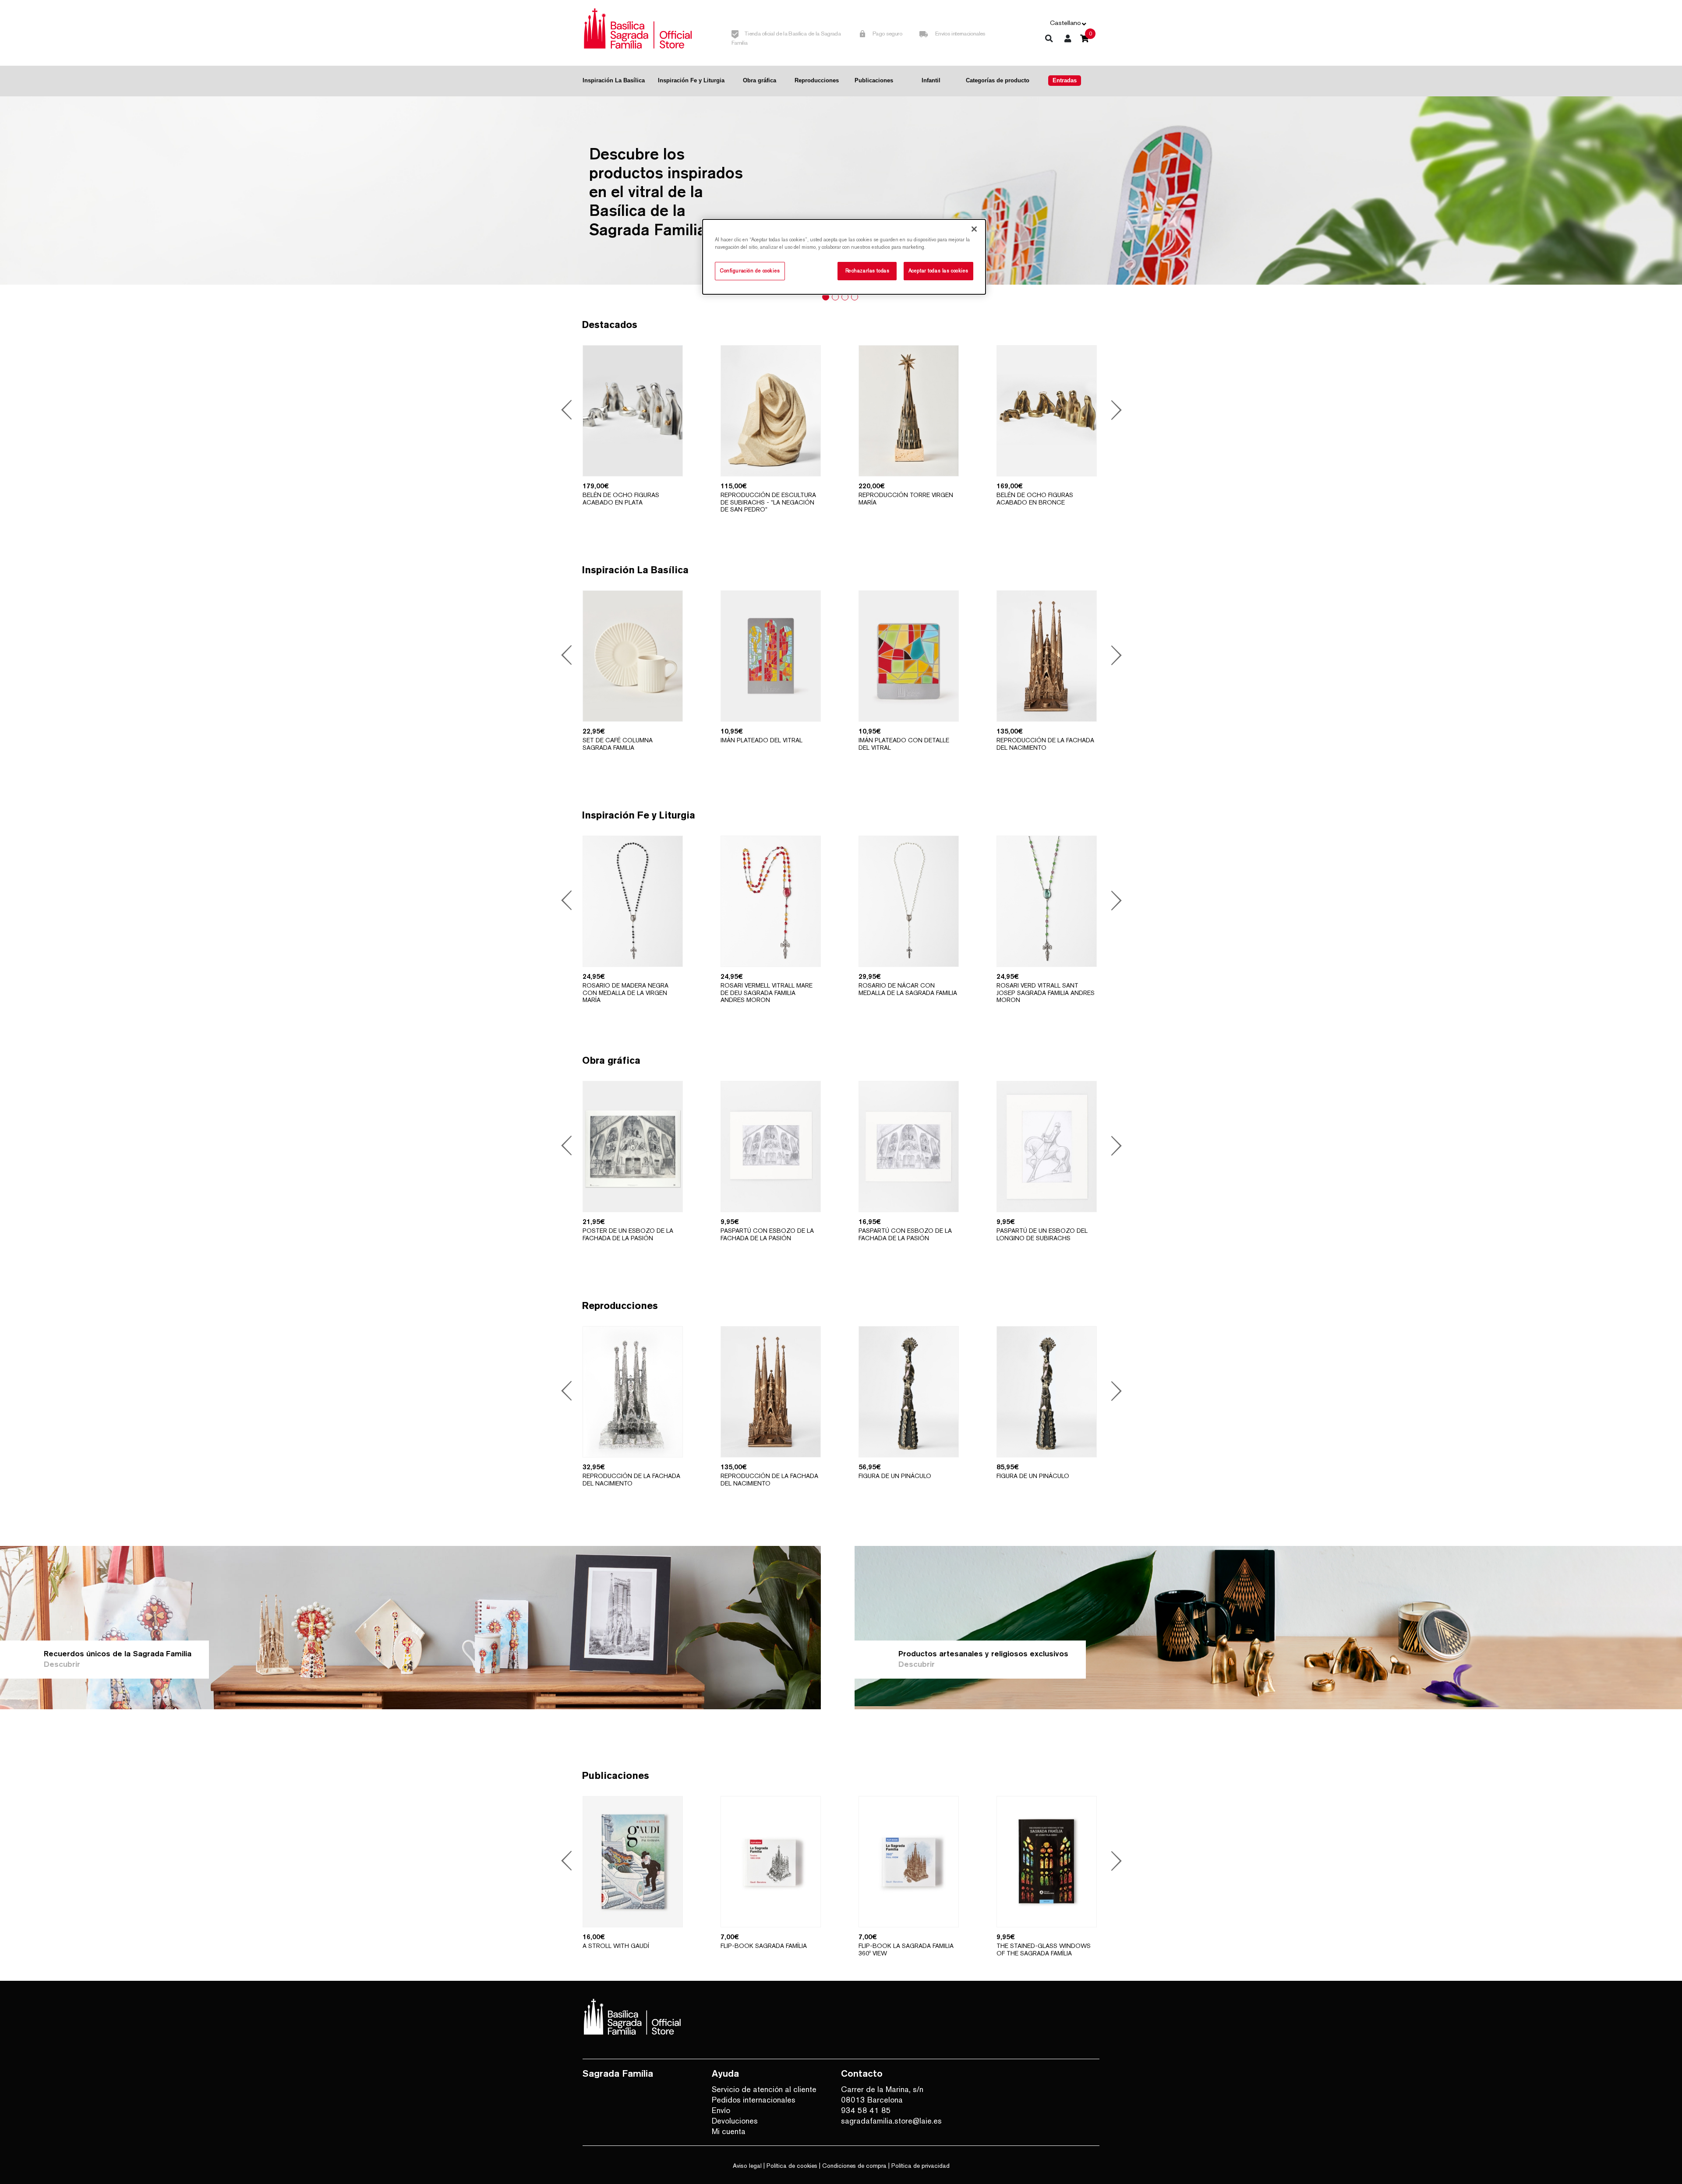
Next (1114, 411)
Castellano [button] (1065, 23)
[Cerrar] (974, 229)
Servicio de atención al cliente (764, 2089)
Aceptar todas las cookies (938, 271)
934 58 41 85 (866, 2110)
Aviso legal (747, 2166)
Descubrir (62, 1664)
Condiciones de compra (854, 2166)
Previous (568, 411)
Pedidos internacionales (754, 2100)
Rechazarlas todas (868, 271)
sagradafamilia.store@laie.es (891, 2121)
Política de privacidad (921, 2166)
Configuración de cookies (750, 271)
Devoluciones (735, 2121)
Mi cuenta (729, 2131)
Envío (721, 2110)
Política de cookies (792, 2166)
